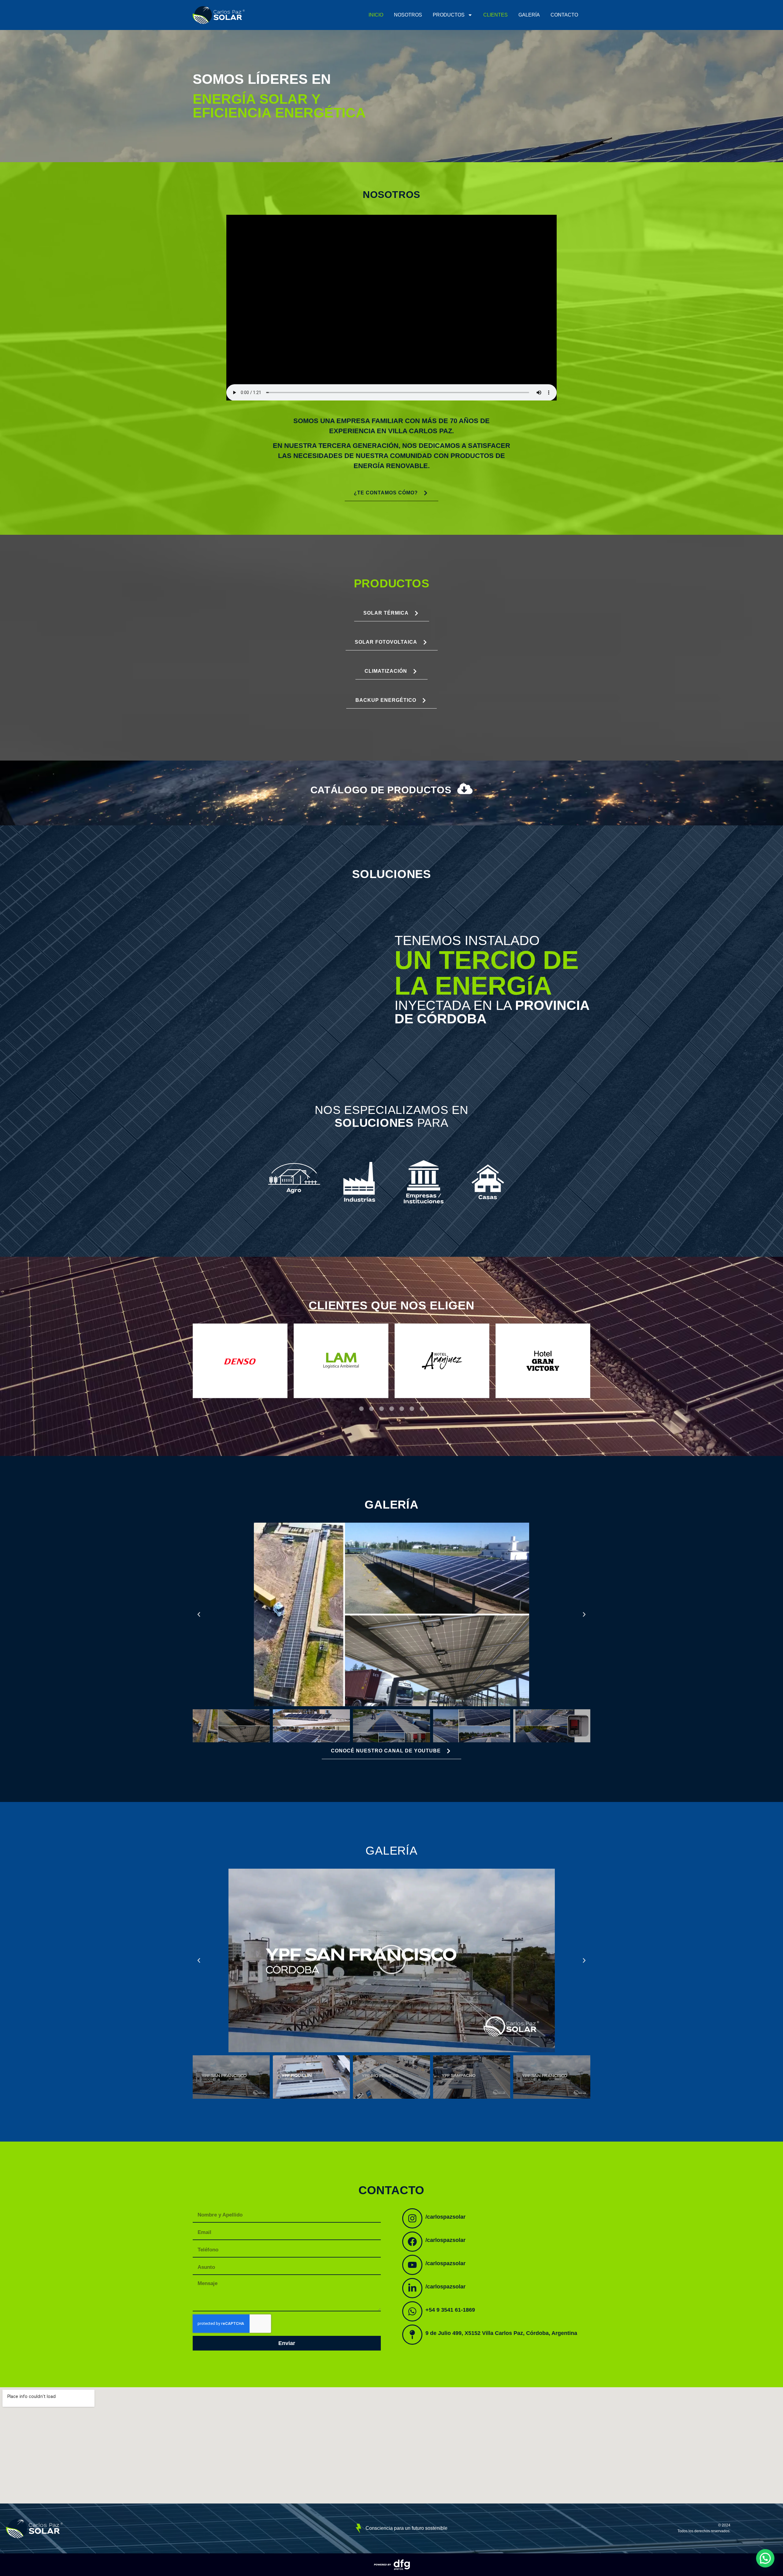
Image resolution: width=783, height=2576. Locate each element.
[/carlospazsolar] (412, 2218)
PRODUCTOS (449, 15)
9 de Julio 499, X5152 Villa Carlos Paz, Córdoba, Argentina (501, 2333)
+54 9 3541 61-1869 (450, 2310)
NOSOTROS (408, 15)
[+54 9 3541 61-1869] (412, 2311)
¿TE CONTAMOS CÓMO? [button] (386, 493)
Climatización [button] (386, 671)
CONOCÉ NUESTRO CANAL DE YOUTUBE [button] (386, 1751)
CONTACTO (564, 15)
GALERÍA (529, 15)
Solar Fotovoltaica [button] (386, 642)
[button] (361, 1409)
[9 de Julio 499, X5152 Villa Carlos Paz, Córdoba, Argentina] (412, 2335)
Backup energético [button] (386, 700)
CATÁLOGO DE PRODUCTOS (381, 790)
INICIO (376, 15)
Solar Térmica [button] (386, 613)
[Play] (391, 1960)
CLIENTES (495, 15)
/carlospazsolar (445, 2217)
